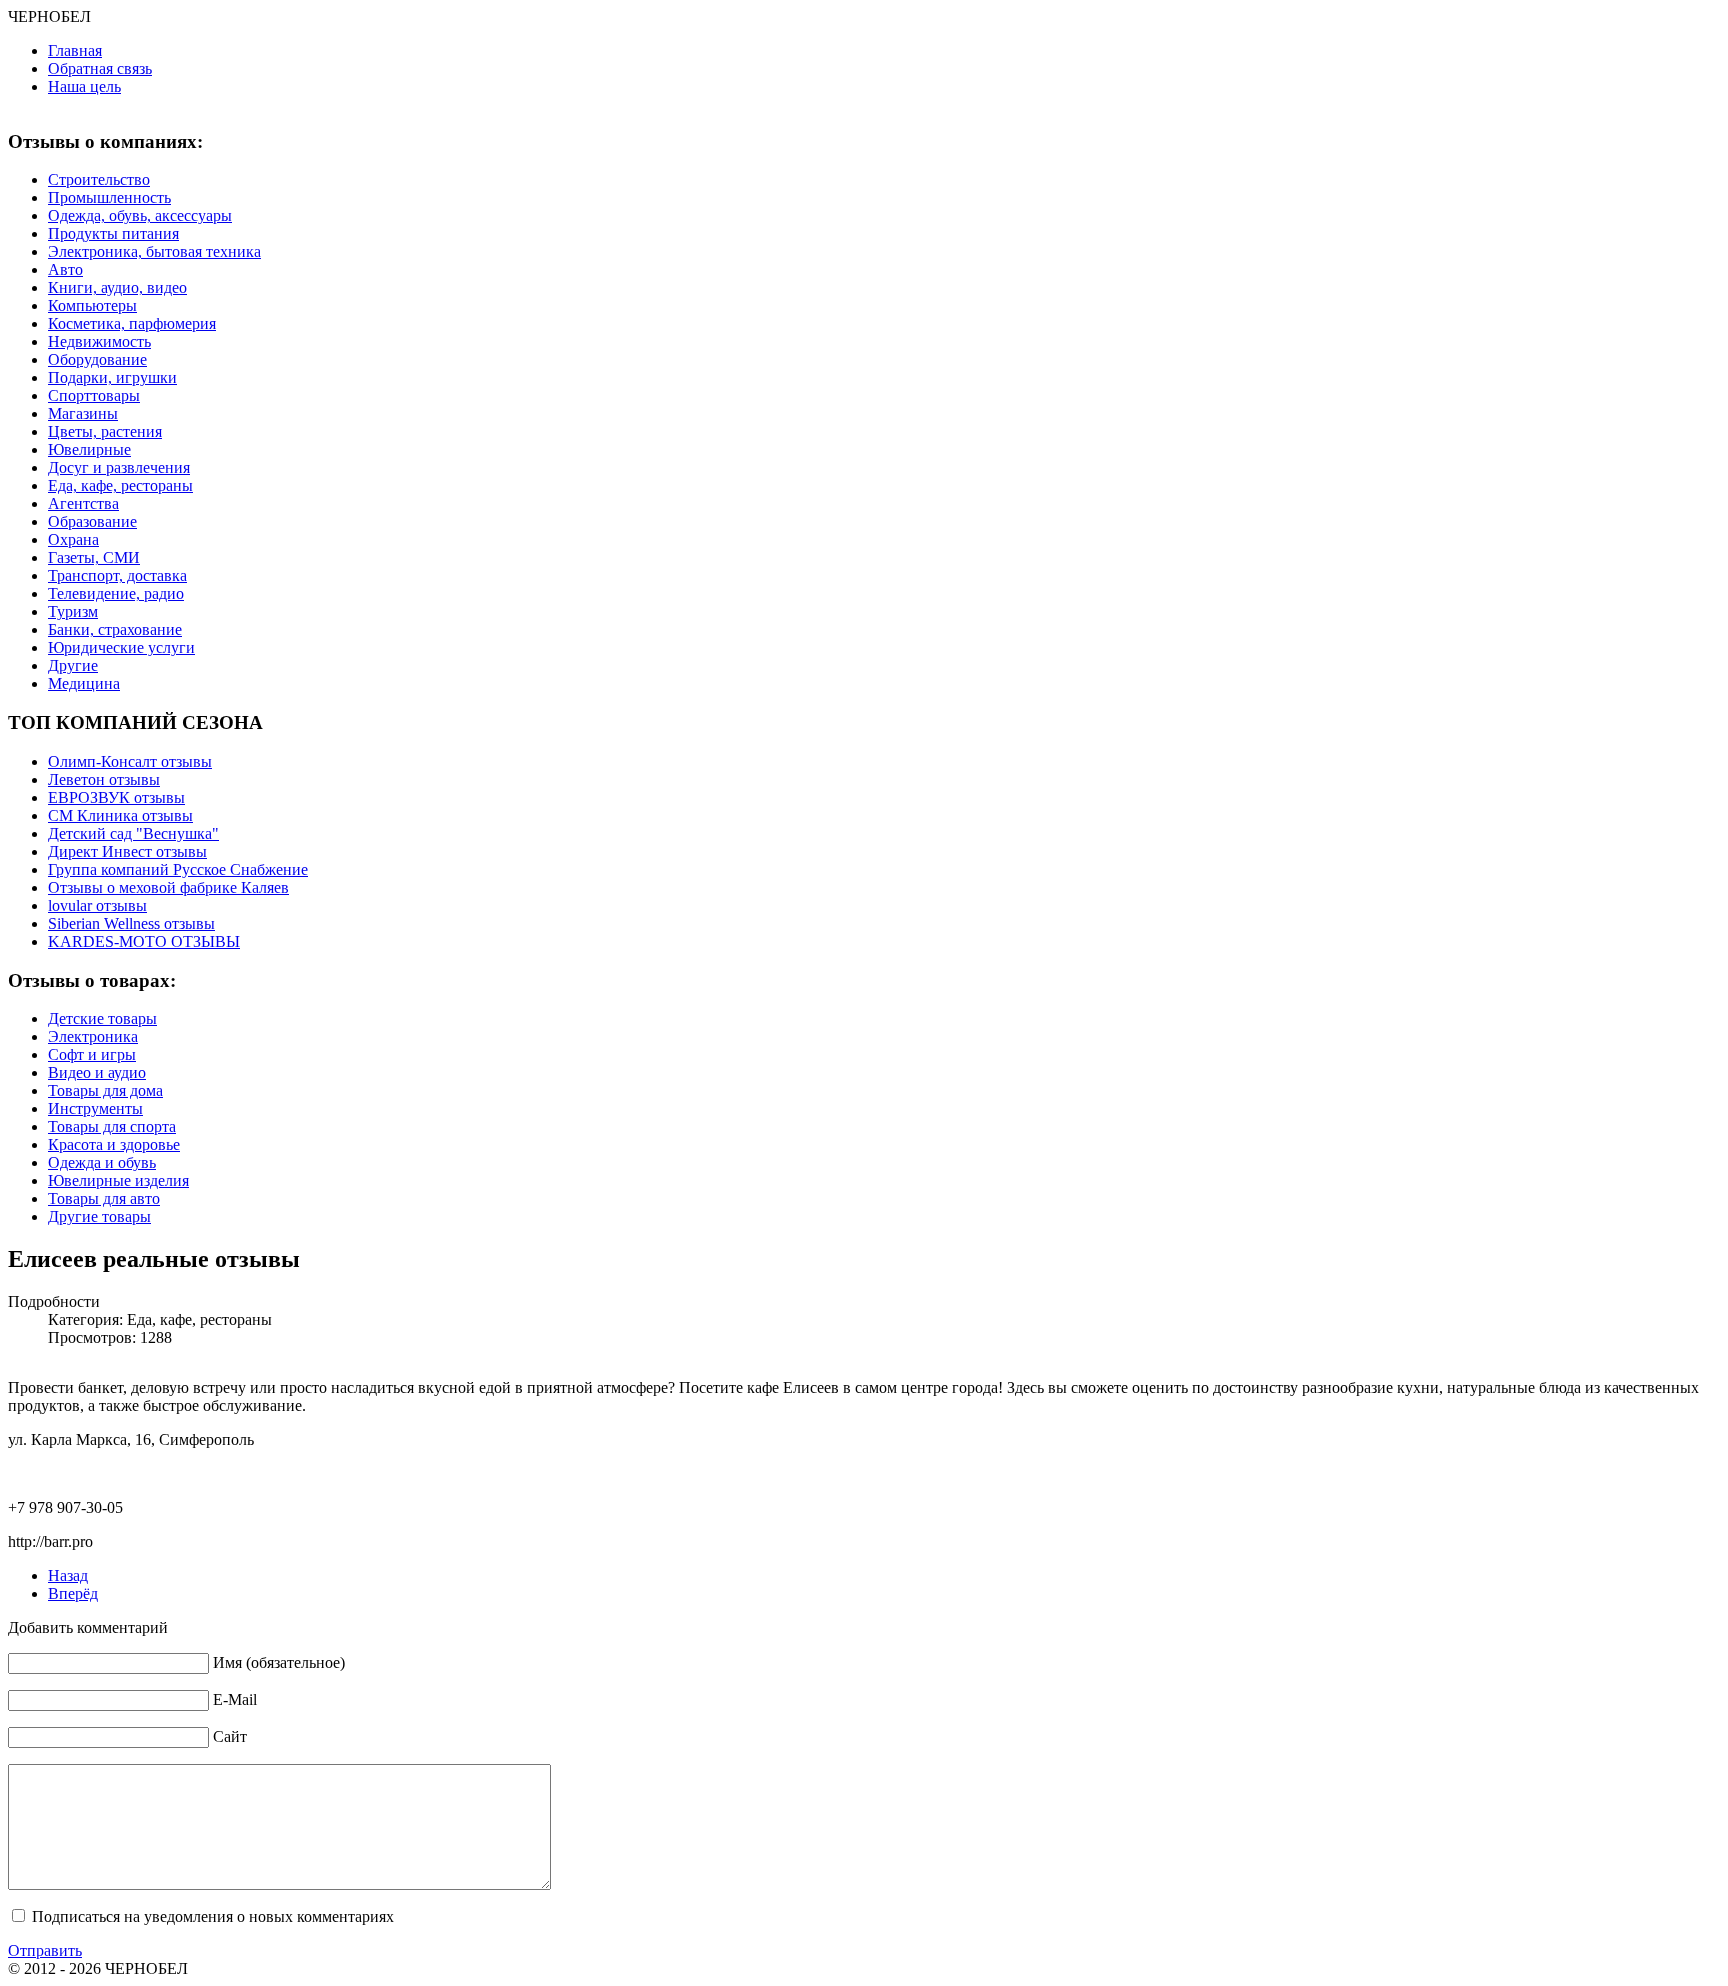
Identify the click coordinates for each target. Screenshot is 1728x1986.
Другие (73, 665)
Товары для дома (105, 1090)
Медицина (84, 683)
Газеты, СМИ (94, 557)
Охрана (73, 539)
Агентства (83, 503)
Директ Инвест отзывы (127, 851)
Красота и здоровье (114, 1144)
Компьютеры (92, 305)
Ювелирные (89, 449)
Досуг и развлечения (119, 467)
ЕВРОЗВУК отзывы (116, 797)
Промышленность (109, 197)
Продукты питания (113, 233)
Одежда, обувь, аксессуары (140, 215)
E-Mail (235, 1699)
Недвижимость (99, 341)
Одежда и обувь (102, 1162)
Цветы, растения (105, 431)
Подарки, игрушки (112, 377)
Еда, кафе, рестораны (120, 485)
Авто (65, 269)
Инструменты (95, 1108)
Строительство (99, 179)
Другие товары (99, 1216)
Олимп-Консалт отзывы (130, 761)
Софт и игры (92, 1054)
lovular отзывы (97, 905)
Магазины (83, 413)
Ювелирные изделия (118, 1180)
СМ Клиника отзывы (120, 815)
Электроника (93, 1036)
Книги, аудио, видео (117, 287)
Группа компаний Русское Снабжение (178, 869)
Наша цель (84, 86)
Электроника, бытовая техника (154, 251)
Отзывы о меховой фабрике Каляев (168, 887)
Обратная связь (100, 68)
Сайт (230, 1736)
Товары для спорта (112, 1126)
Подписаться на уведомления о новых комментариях (213, 1916)
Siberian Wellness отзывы (131, 923)
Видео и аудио (97, 1072)
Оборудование (97, 359)
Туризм (73, 611)
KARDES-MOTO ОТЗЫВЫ (144, 941)
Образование (92, 521)
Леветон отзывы (104, 779)
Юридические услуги (121, 647)
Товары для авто (104, 1198)
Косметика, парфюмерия (132, 323)
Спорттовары (94, 395)
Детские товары (102, 1018)
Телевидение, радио (116, 593)
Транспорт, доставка (117, 575)
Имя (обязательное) (279, 1662)
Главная (75, 50)
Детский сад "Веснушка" (133, 833)
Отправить (45, 1950)
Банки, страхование (115, 629)
